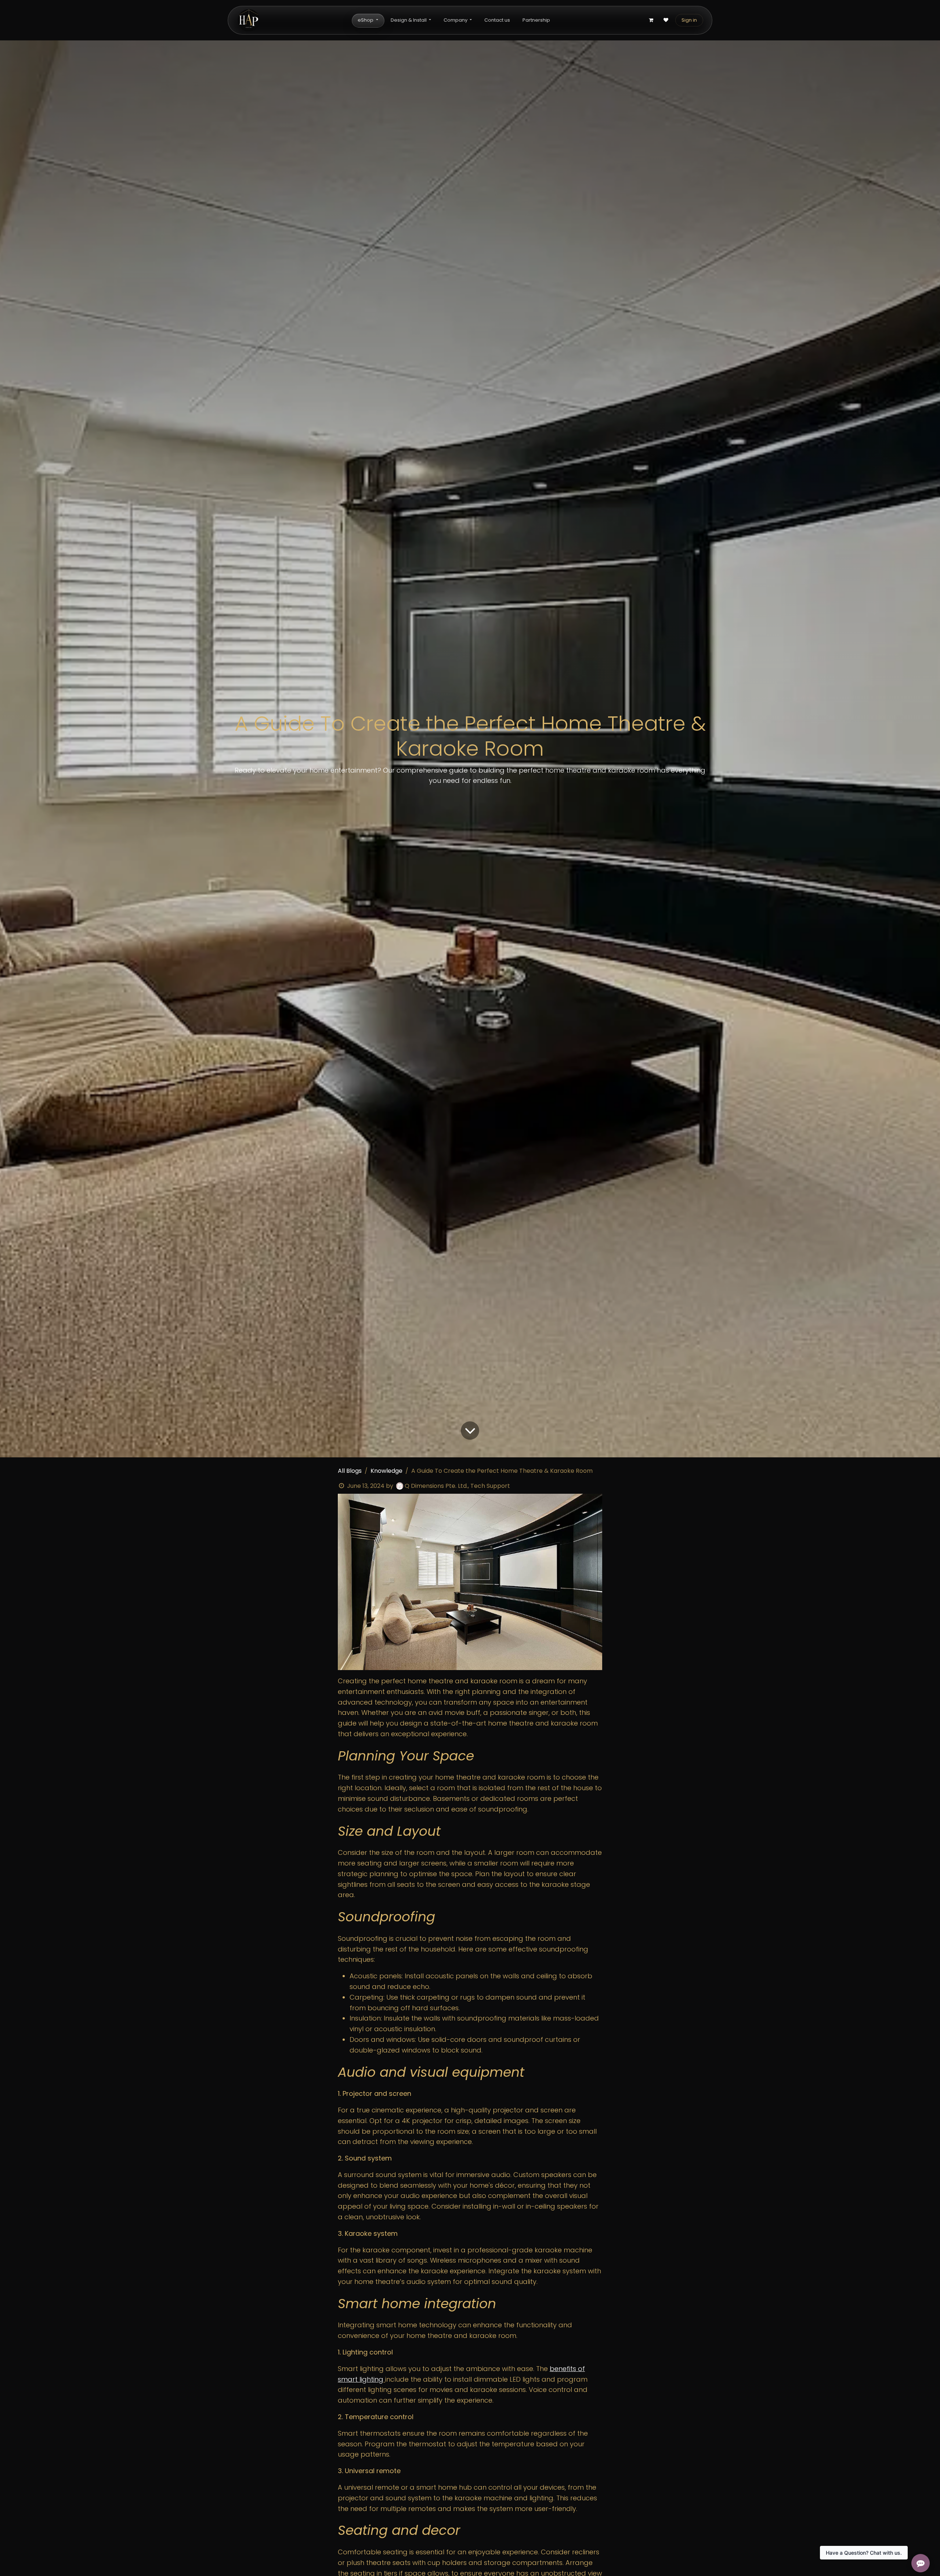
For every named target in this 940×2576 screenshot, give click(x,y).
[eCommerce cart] (651, 20)
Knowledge (386, 1471)
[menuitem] (368, 20)
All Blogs (350, 1471)
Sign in (689, 20)
